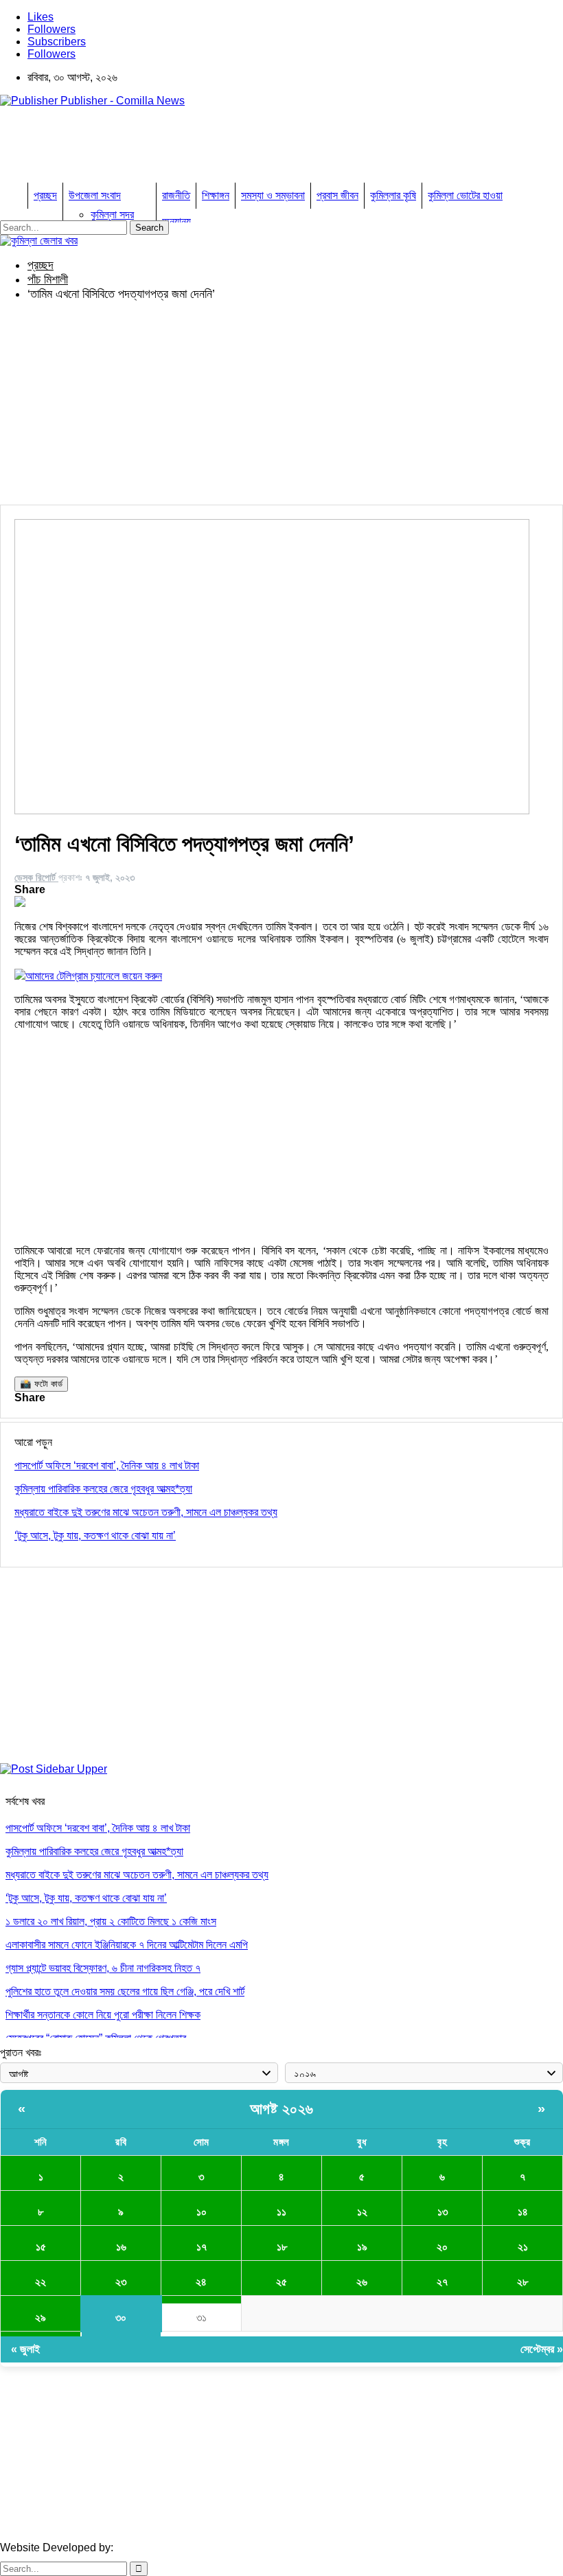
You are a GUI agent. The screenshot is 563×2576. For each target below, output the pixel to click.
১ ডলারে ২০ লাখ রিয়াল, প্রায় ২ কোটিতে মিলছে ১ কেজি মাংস (111, 1921)
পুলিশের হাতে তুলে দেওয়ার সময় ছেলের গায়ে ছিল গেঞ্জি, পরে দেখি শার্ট (125, 1991)
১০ (202, 2212)
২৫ (281, 2282)
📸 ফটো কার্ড (41, 1384)
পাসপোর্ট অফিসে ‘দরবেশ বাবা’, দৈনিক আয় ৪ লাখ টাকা (98, 1828)
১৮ (282, 2247)
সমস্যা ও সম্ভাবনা (273, 195)
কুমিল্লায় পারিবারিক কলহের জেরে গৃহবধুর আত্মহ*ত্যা (94, 1851)
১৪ (523, 2212)
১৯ (362, 2247)
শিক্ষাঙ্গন (216, 195)
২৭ (442, 2282)
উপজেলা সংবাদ (95, 195)
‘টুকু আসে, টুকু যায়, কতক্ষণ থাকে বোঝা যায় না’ (86, 1898)
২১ (523, 2247)
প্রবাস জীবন (337, 195)
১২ (362, 2212)
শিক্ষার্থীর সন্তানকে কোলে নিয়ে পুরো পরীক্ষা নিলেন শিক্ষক (103, 2015)
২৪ (201, 2282)
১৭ (202, 2247)
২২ (41, 2282)
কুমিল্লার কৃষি (393, 195)
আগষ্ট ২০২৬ (282, 2109)
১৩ (443, 2212)
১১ (281, 2212)
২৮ (522, 2282)
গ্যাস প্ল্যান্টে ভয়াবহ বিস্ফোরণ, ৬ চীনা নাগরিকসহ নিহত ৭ (103, 1968)
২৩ (121, 2282)
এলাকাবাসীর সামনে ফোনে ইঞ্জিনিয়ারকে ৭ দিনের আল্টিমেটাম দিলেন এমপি (127, 1945)
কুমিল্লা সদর (112, 215)
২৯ (41, 2318)
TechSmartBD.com (162, 2548)
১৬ (121, 2247)
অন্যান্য (176, 221)
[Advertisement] (250, 149)
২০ (442, 2247)
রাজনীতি (176, 195)
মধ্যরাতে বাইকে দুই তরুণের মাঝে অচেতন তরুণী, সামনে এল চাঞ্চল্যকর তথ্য (137, 1875)
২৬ (362, 2282)
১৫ (41, 2247)
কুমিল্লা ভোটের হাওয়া (465, 195)
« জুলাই (25, 2349)
